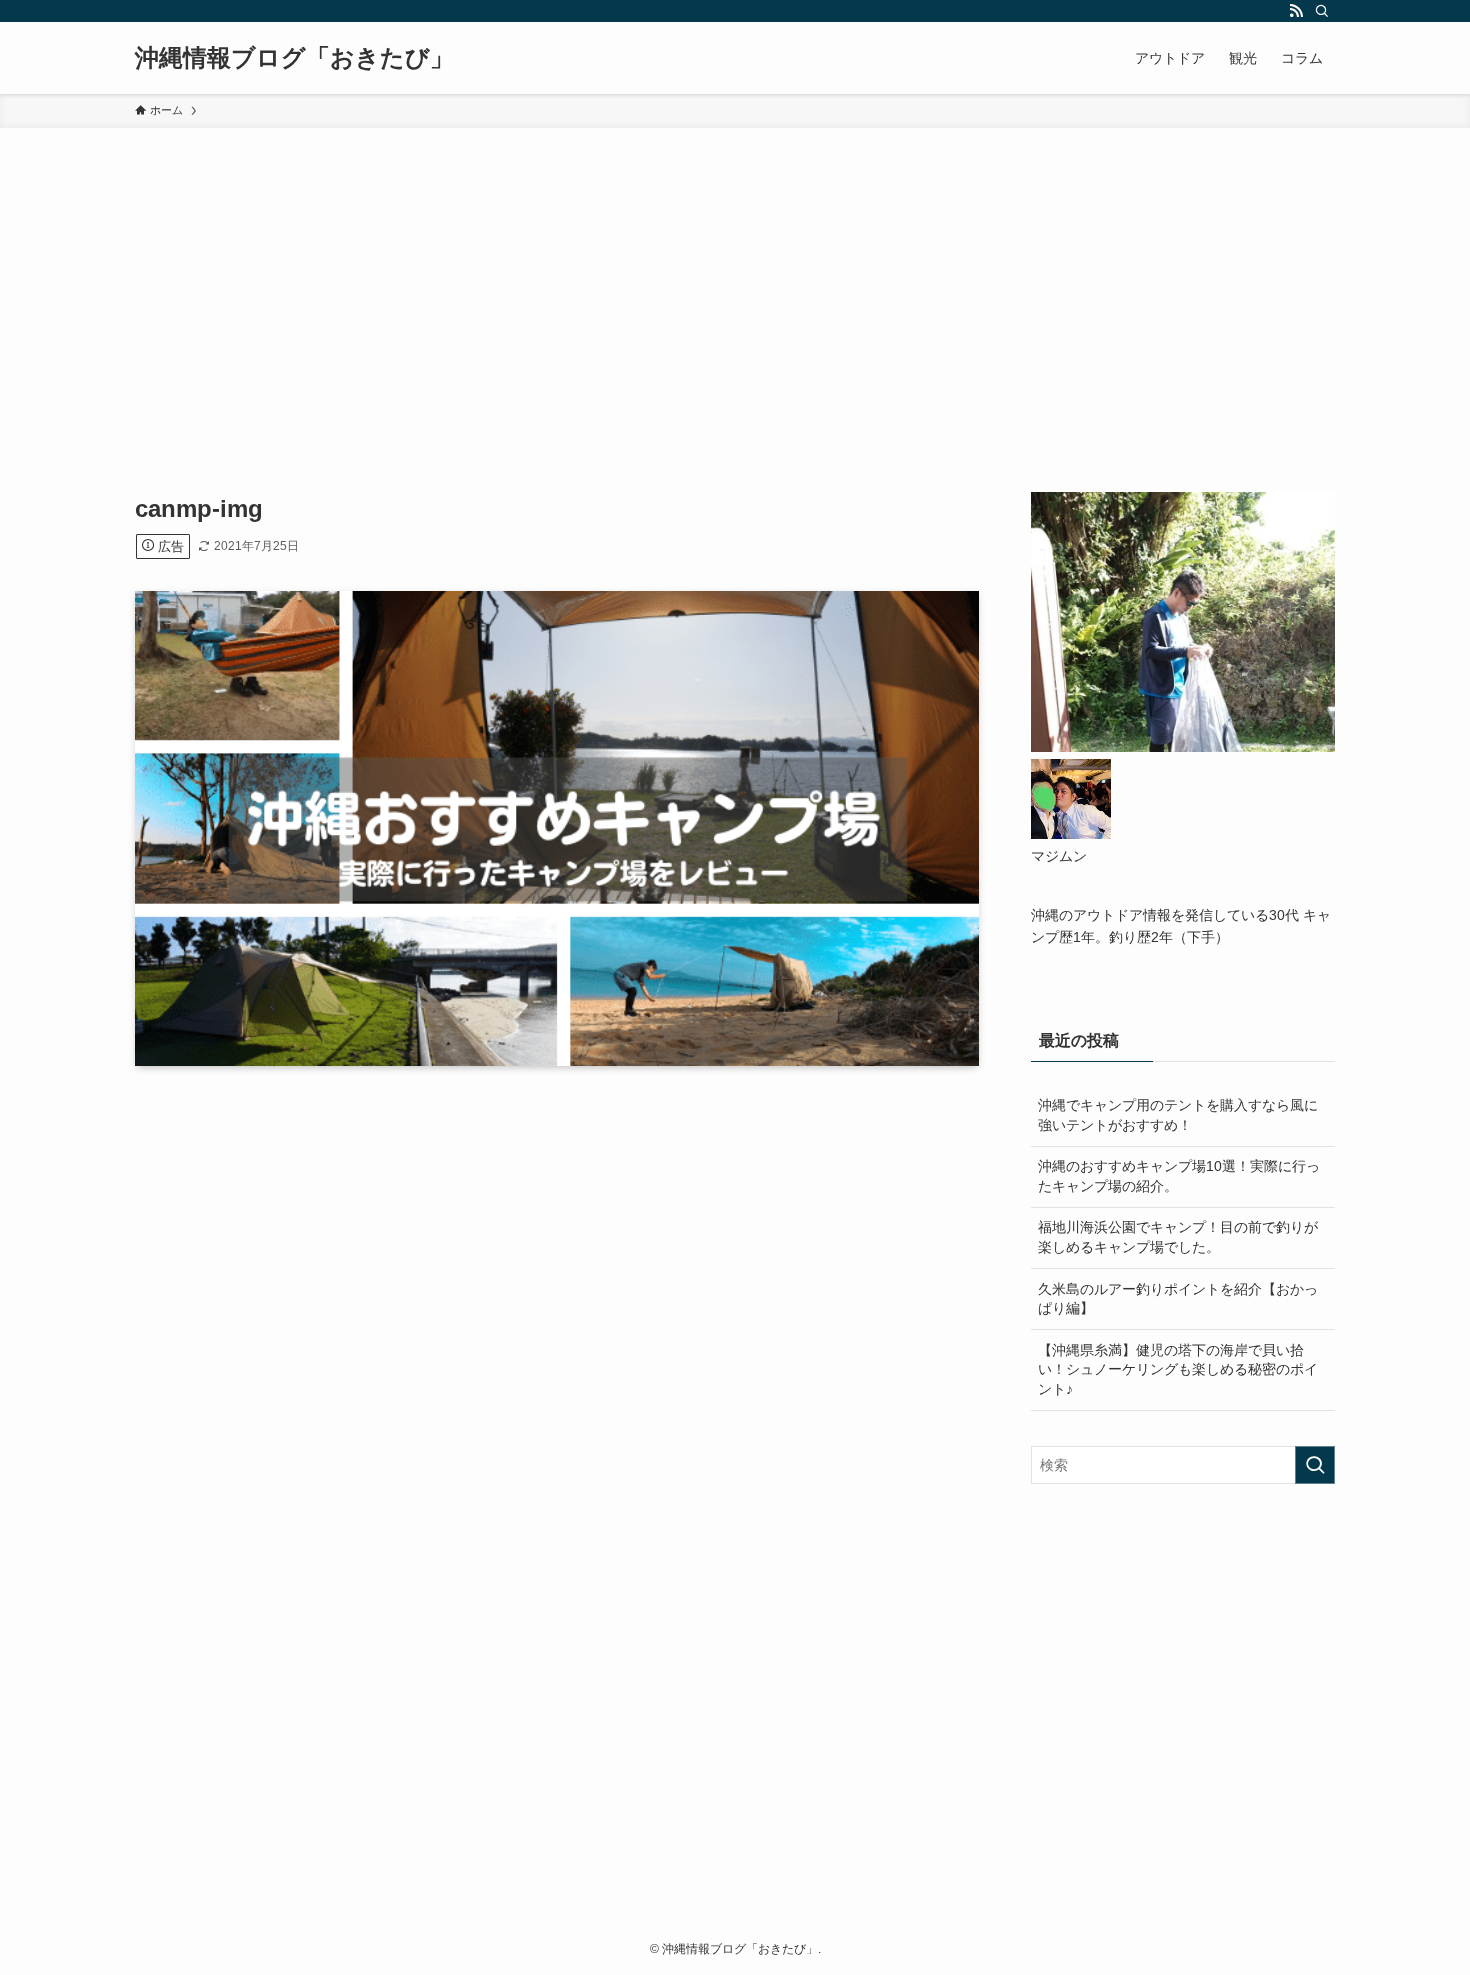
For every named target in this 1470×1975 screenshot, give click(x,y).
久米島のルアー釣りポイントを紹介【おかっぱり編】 (1178, 1299)
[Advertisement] (735, 278)
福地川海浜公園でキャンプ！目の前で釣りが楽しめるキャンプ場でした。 (1178, 1237)
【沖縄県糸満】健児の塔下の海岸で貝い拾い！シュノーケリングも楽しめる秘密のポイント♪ (1178, 1369)
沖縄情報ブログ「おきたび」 (294, 58)
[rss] (1296, 11)
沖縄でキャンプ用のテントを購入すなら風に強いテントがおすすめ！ (1178, 1115)
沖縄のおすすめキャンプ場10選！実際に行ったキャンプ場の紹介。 (1179, 1176)
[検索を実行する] (1315, 1465)
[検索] (1322, 11)
